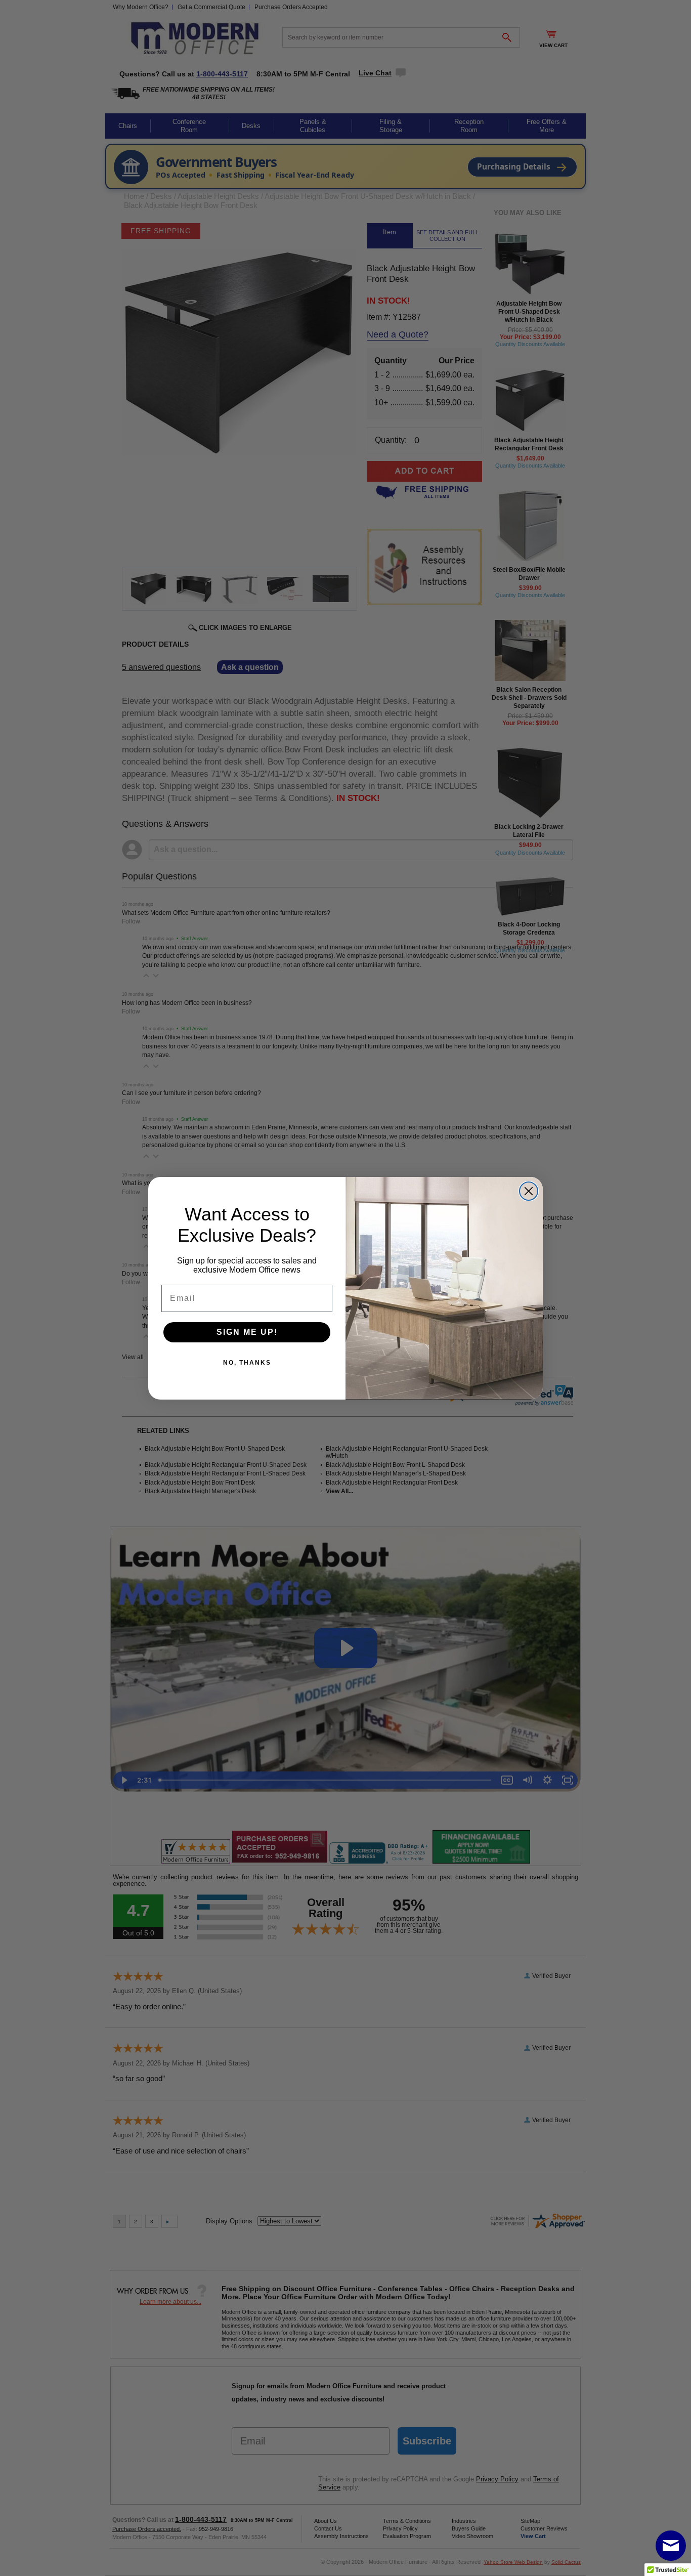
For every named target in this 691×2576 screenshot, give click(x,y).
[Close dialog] (529, 1191)
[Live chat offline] (671, 2546)
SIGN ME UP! (247, 1332)
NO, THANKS (247, 1363)
